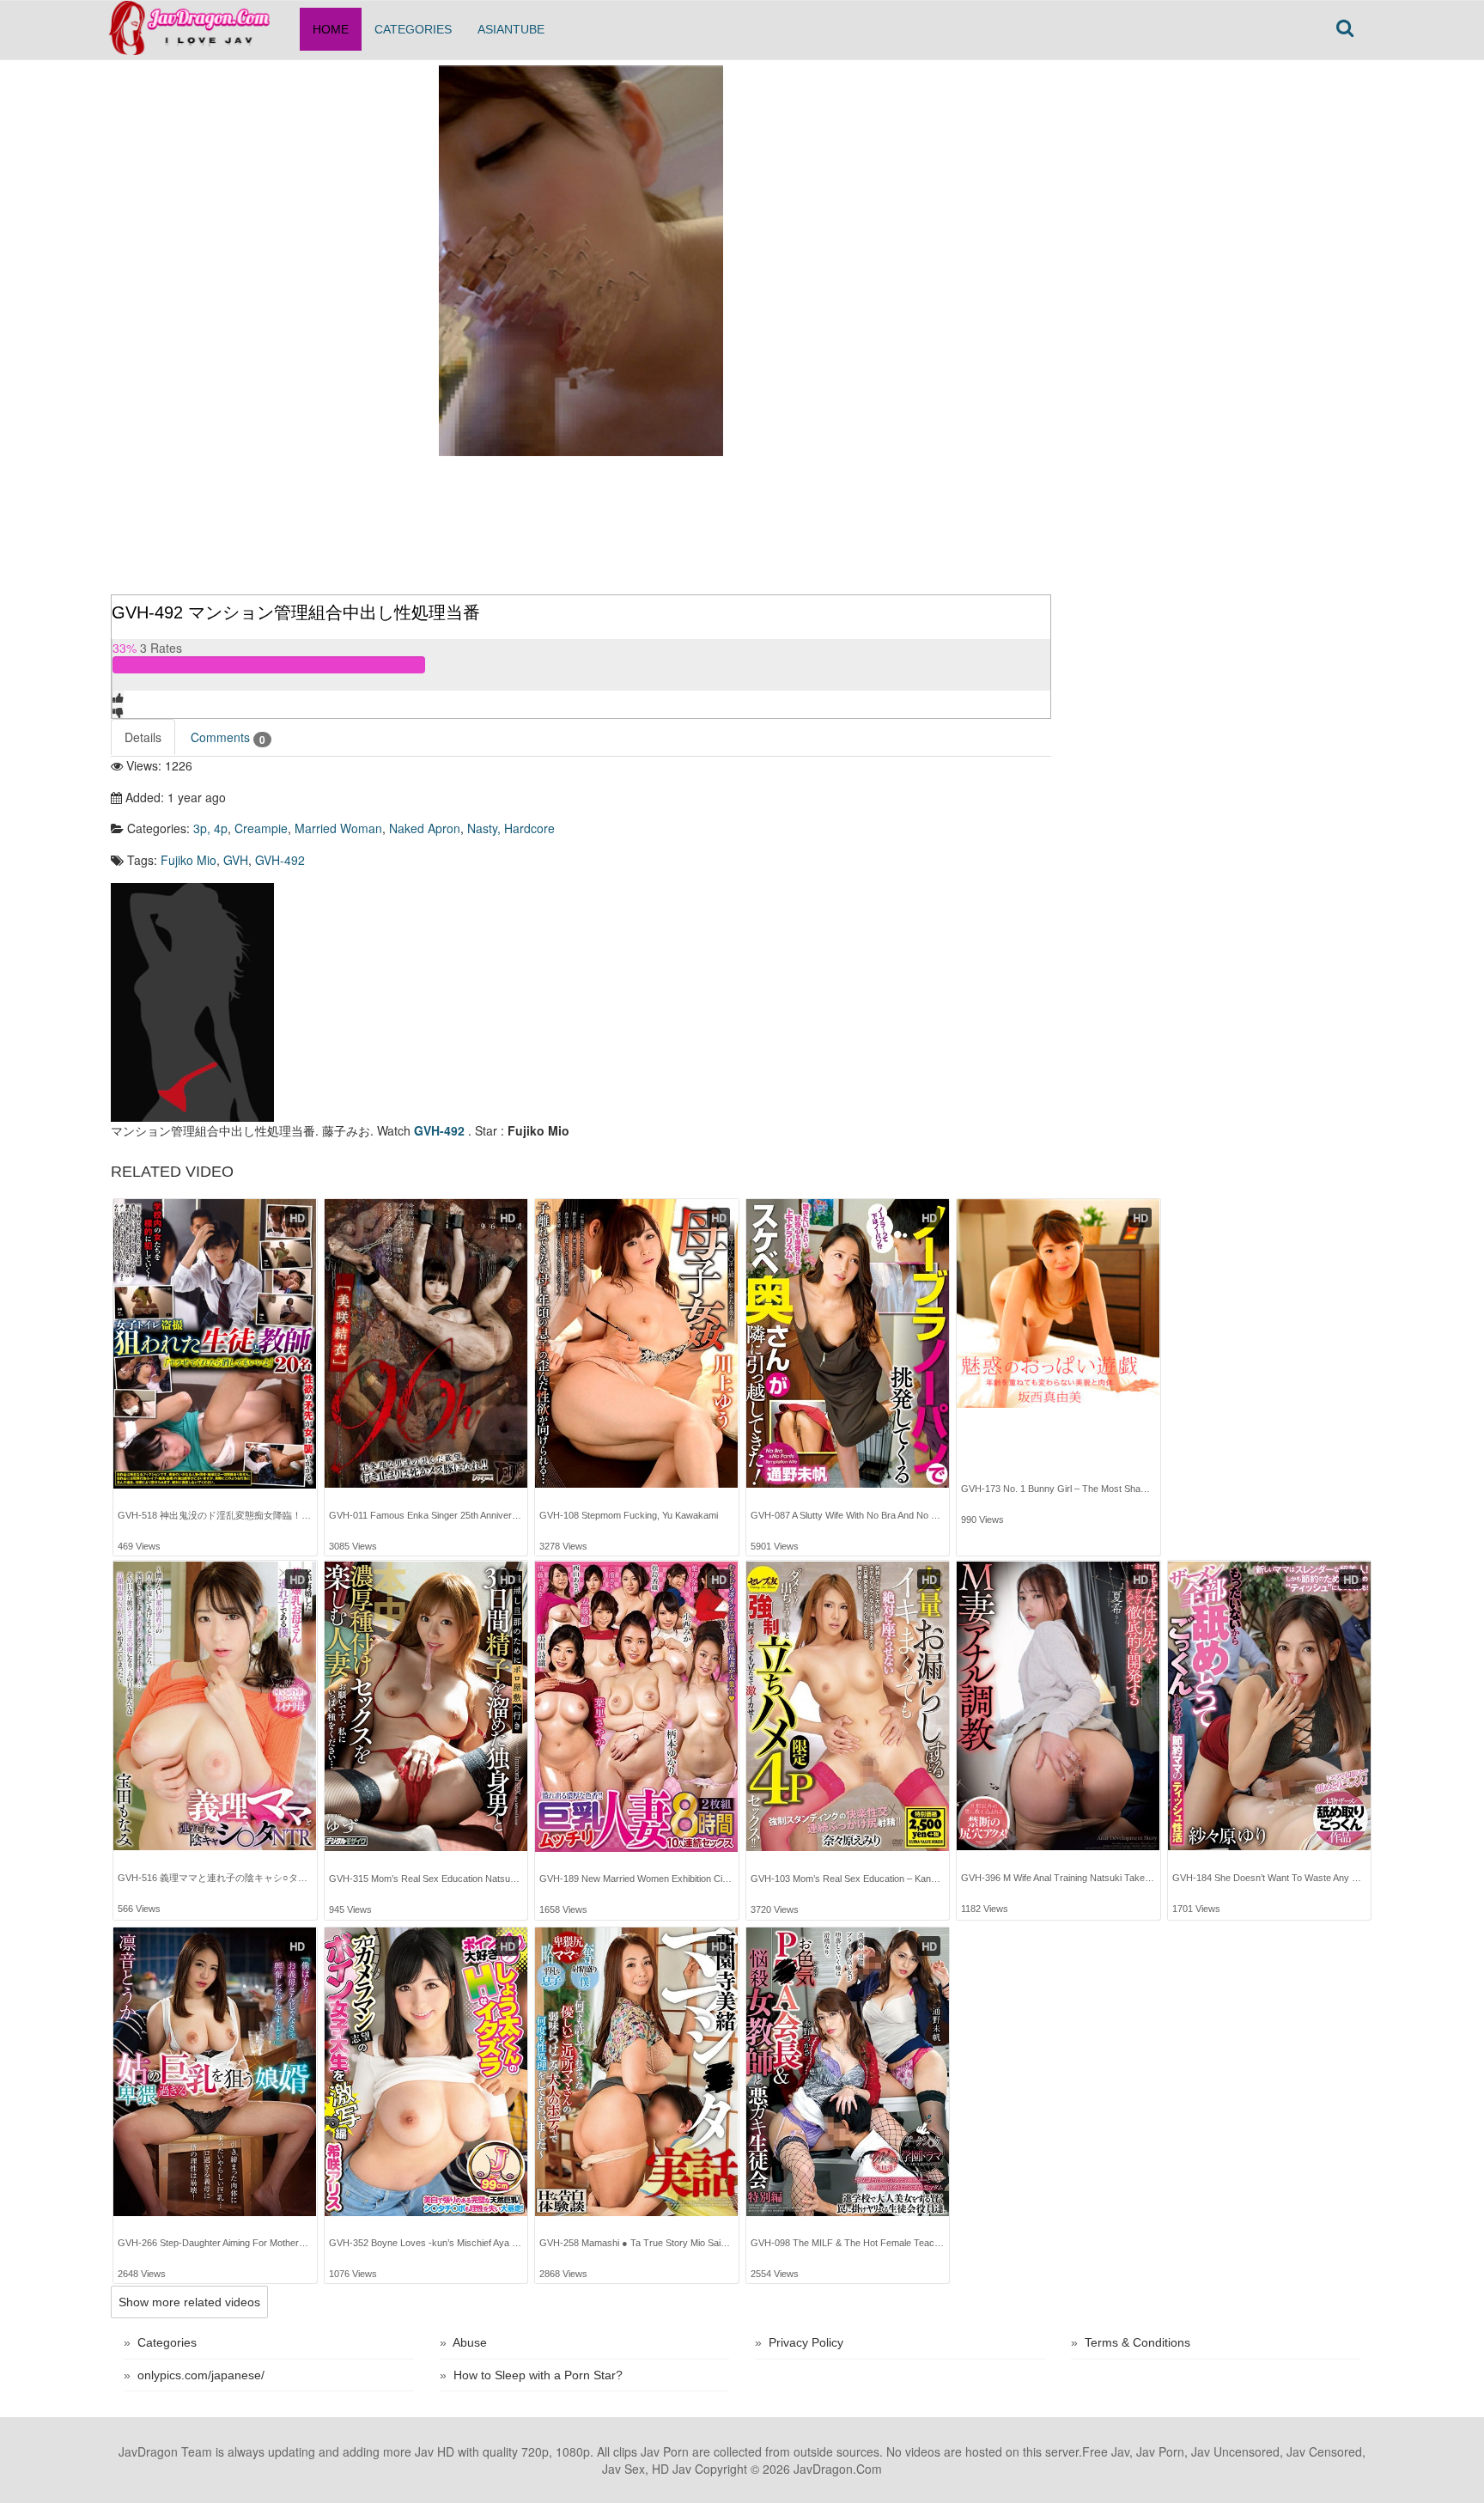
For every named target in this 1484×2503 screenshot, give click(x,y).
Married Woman (338, 828)
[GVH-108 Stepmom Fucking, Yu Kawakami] (636, 1343)
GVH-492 (280, 860)
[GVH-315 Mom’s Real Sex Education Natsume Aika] (426, 1707)
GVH (236, 860)
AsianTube (511, 29)
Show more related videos (189, 2302)
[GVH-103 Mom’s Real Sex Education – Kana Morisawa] (848, 1707)
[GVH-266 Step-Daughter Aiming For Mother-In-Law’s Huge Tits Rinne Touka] (215, 2072)
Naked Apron (425, 828)
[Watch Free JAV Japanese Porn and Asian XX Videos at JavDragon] (199, 22)
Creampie (261, 828)
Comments (228, 737)
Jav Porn (665, 2451)
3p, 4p (210, 828)
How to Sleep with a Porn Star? (538, 2375)
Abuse (470, 2342)
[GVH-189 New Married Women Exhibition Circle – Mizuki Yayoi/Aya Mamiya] (636, 1707)
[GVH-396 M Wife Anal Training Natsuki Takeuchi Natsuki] (1058, 1706)
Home (331, 29)
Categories (413, 29)
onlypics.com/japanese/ (201, 2375)
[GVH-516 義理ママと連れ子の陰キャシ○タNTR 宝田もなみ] (215, 1706)
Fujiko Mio (189, 860)
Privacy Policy (806, 2342)
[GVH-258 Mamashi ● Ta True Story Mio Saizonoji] (636, 2072)
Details (143, 737)
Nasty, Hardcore (511, 828)
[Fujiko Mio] (192, 1001)
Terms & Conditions (1137, 2342)
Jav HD (435, 2451)
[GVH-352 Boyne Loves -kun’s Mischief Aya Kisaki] (426, 2072)
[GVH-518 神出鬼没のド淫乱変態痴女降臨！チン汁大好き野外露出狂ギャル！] (215, 1344)
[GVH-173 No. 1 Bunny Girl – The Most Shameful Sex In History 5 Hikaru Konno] (1058, 1317)
